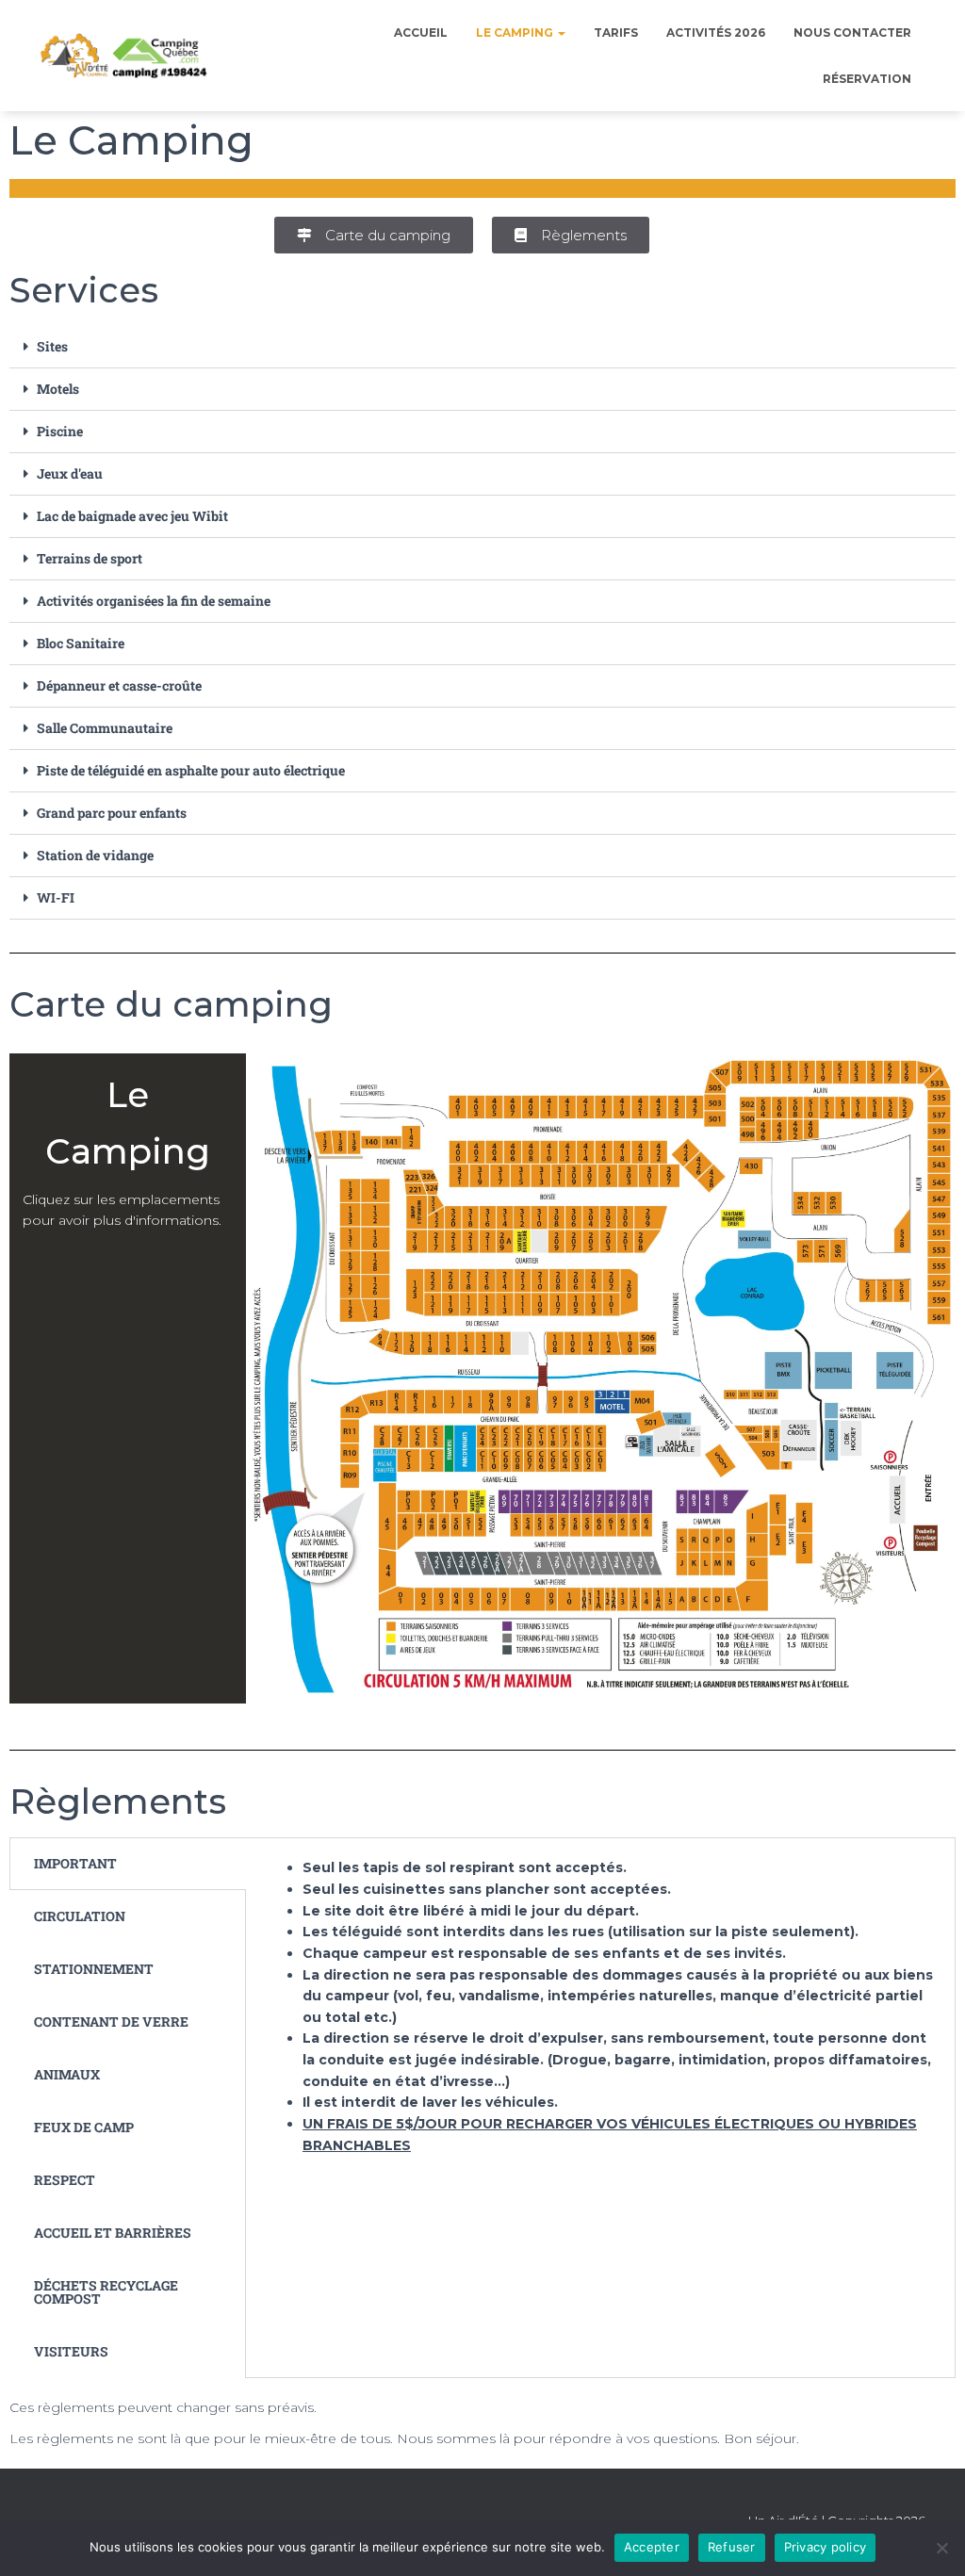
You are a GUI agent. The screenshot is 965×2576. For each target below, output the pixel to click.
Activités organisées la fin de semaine (154, 601)
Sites (52, 346)
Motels (58, 389)
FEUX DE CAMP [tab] (84, 2127)
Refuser (732, 2547)
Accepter (652, 2547)
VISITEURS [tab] (71, 2351)
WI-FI (56, 897)
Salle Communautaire (105, 728)
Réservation (867, 79)
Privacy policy (826, 2547)
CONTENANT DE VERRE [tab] (111, 2022)
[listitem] (670, 1442)
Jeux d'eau (70, 473)
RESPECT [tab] (65, 2180)
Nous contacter (852, 33)
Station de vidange (95, 855)
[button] (482, 347)
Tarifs (616, 33)
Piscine (60, 431)
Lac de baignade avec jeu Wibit (132, 516)
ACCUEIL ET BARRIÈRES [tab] (113, 2233)
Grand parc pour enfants (112, 813)
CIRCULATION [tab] (80, 1916)
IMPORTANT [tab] (75, 1863)
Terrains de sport (90, 558)
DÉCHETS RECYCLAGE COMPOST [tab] (106, 2292)
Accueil (421, 33)
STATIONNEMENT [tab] (94, 1969)
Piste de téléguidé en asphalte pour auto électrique (191, 770)
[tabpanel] (600, 2021)
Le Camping (516, 33)
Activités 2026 (716, 33)
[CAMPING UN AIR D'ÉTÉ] (124, 56)
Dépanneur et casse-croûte (119, 685)
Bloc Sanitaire (81, 643)
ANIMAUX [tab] (67, 2074)
